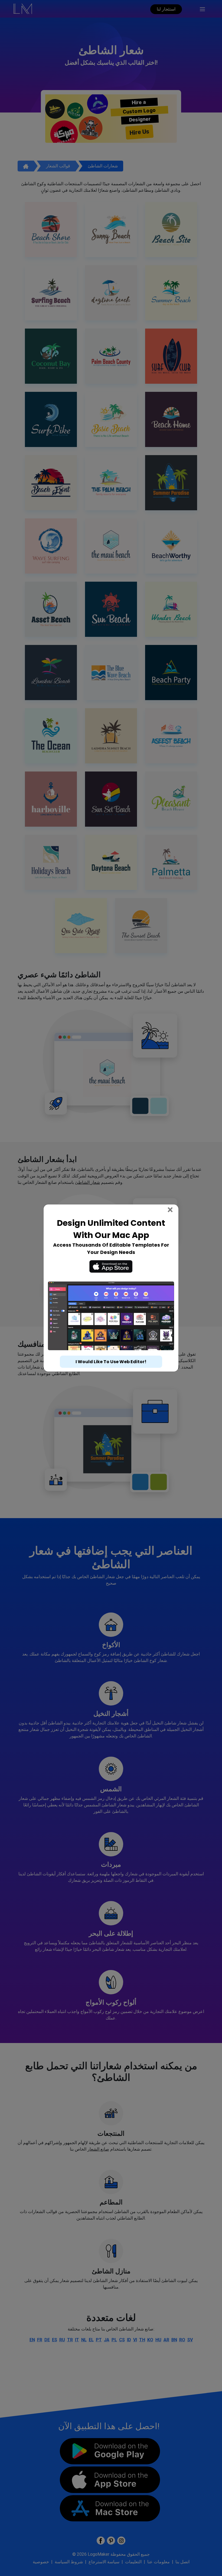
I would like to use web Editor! (111, 1362)
